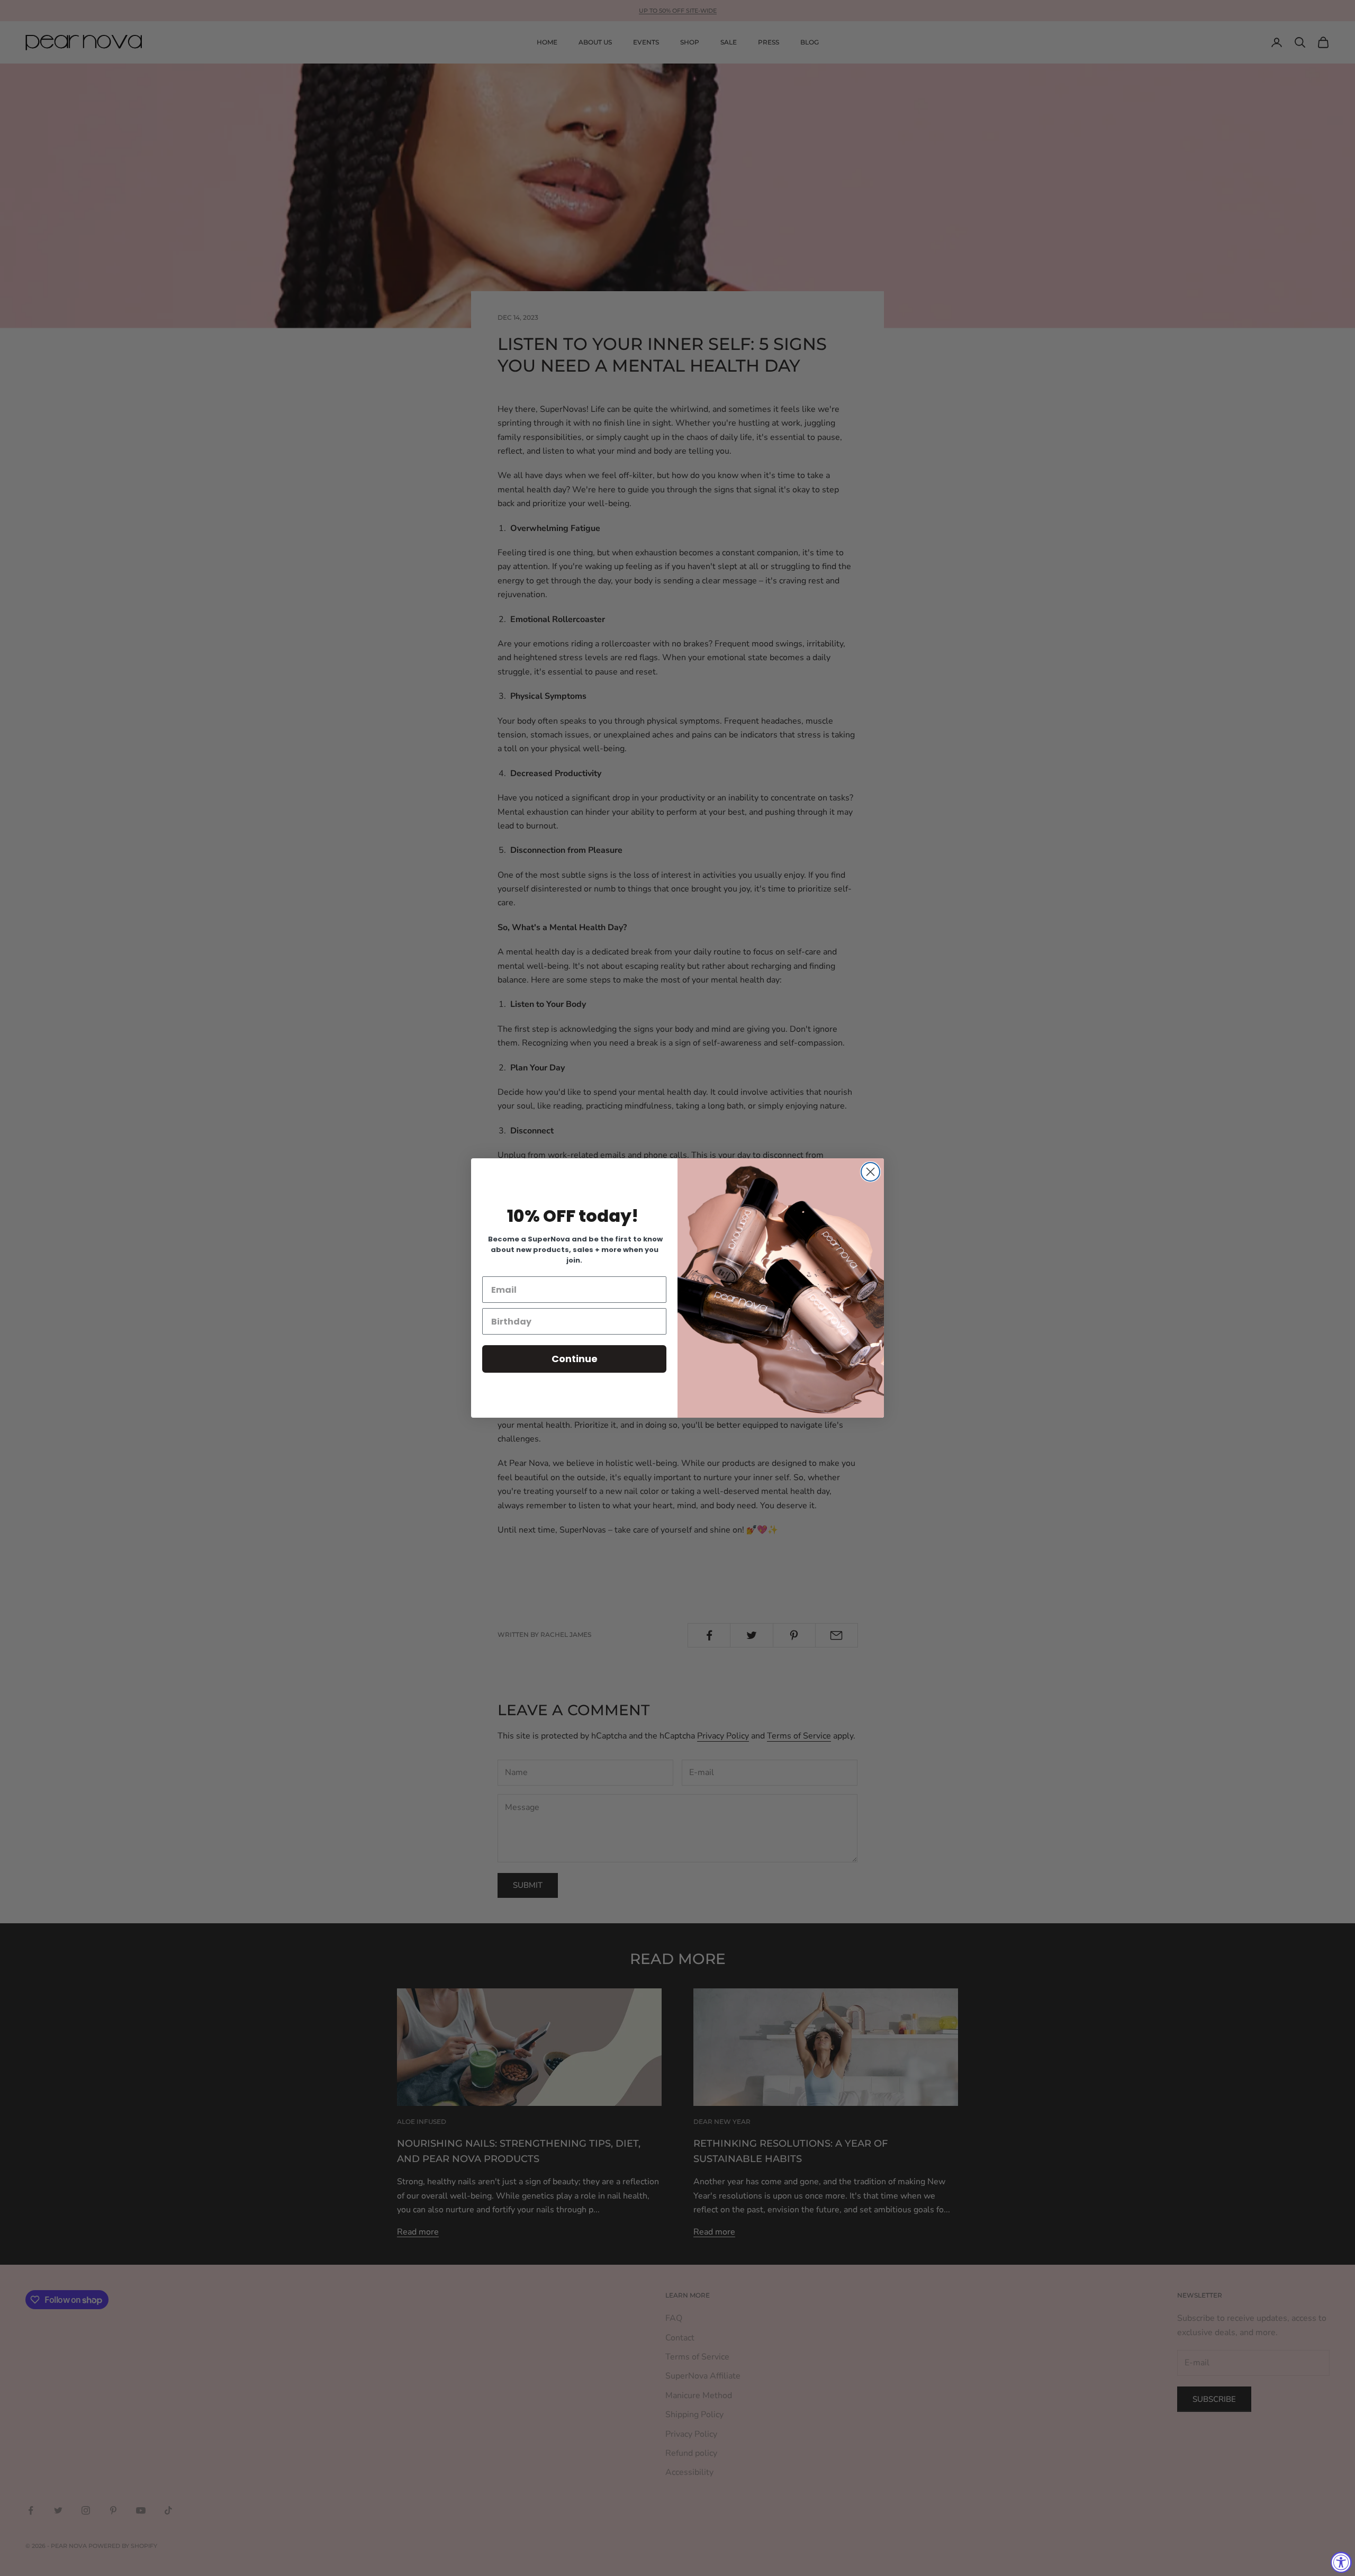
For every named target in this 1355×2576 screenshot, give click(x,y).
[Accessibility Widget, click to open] (1341, 2562)
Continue (575, 1359)
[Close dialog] (870, 1172)
